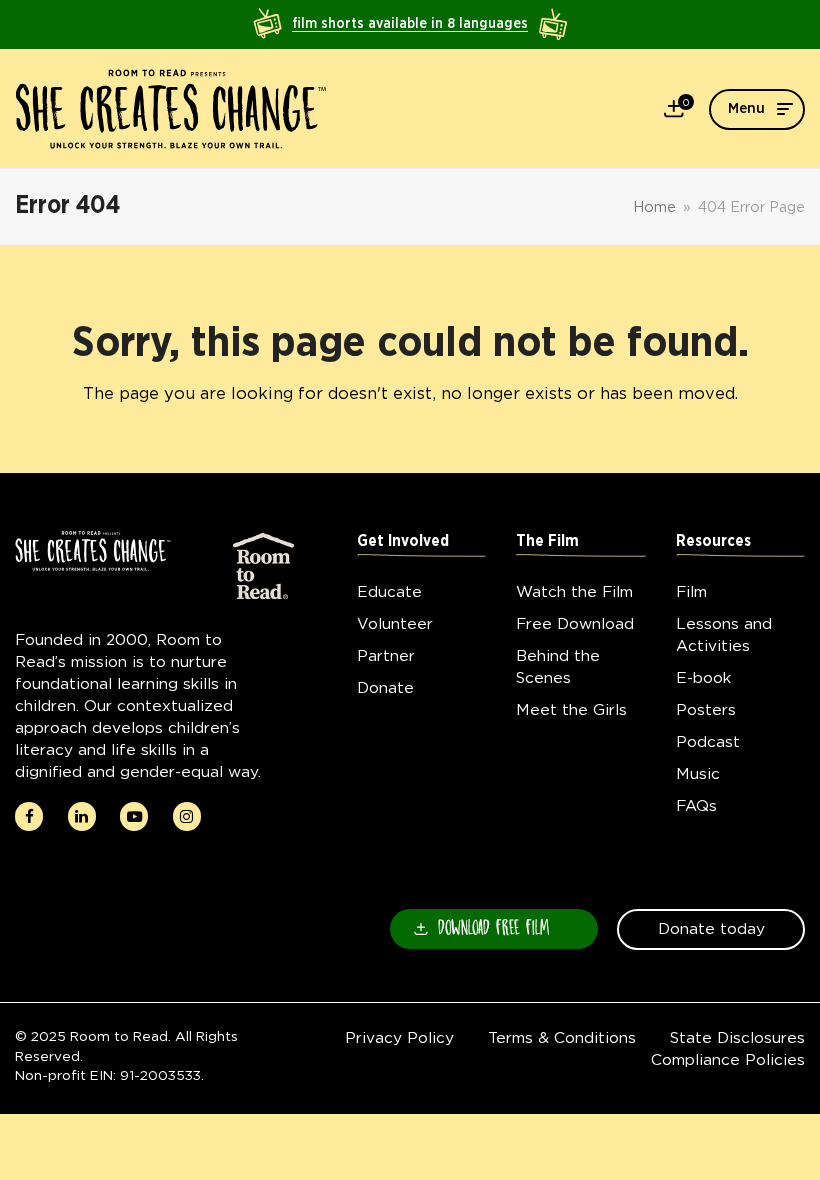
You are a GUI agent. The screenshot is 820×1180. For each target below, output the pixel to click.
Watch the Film (574, 591)
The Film (547, 541)
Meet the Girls (571, 709)
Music (698, 773)
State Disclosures (737, 1037)
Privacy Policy (399, 1037)
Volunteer (395, 623)
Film (691, 591)
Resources (713, 541)
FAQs (696, 805)
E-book (703, 677)
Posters (706, 709)
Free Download (575, 623)
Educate (389, 591)
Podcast (708, 741)
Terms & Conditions (562, 1037)
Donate (385, 687)
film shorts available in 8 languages (410, 24)
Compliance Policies (728, 1059)
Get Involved (403, 541)
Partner (386, 655)
